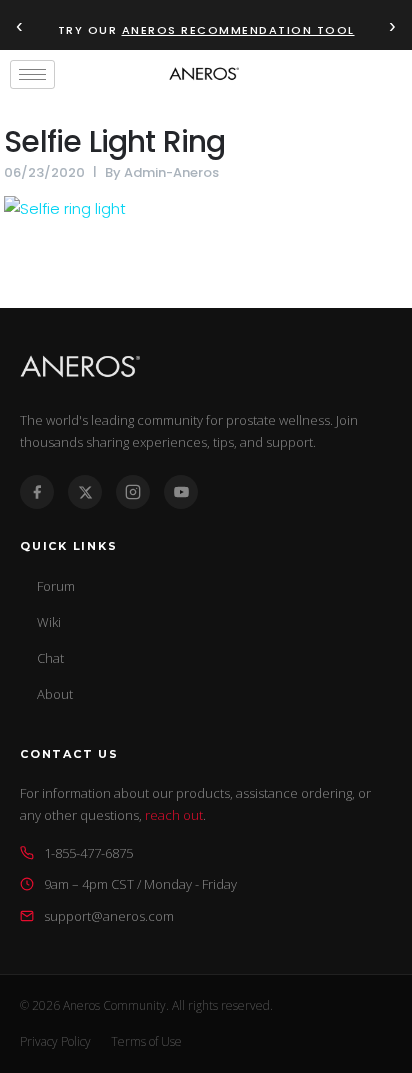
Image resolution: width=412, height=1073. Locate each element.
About (55, 694)
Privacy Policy (55, 1041)
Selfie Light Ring (114, 141)
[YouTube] (181, 492)
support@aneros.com (109, 916)
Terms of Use (146, 1041)
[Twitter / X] (85, 492)
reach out (174, 815)
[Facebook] (37, 492)
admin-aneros (171, 172)
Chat (50, 658)
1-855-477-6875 (88, 853)
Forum (56, 586)
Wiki (49, 622)
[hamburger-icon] (32, 74)
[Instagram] (133, 492)
